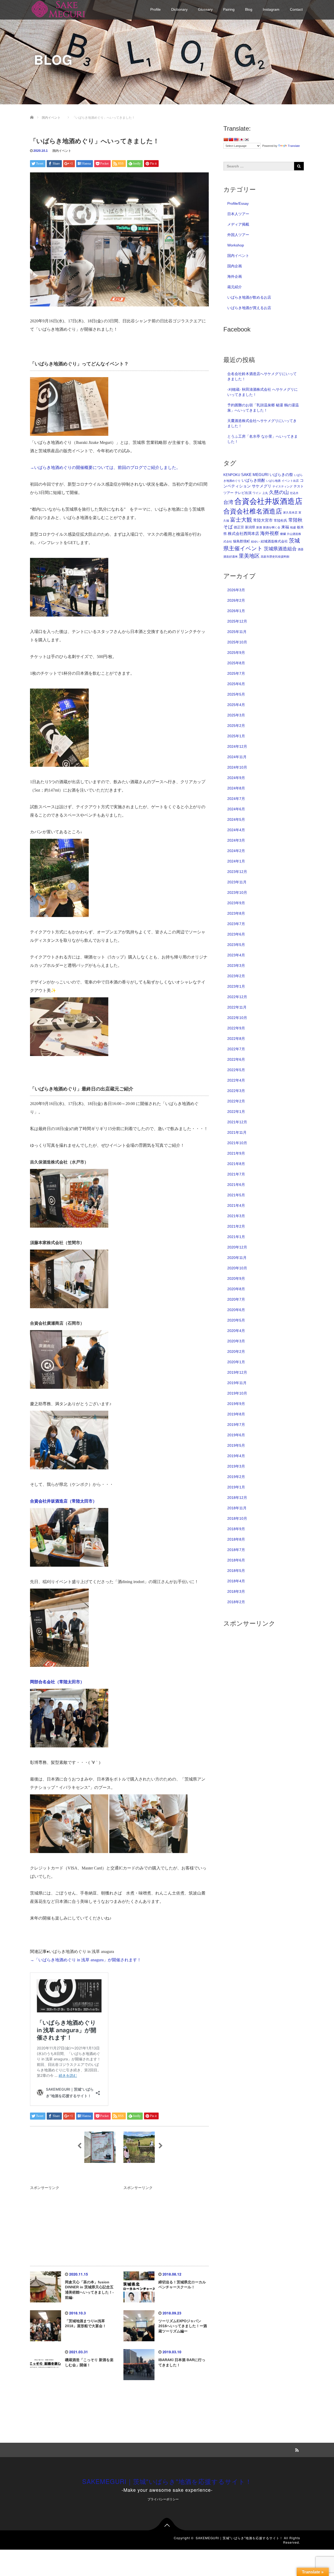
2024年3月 (236, 840)
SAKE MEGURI (255, 475)
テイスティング (282, 486)
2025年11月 (237, 632)
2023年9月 (236, 903)
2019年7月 (236, 1425)
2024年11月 (237, 757)
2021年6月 (236, 1185)
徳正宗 (239, 527)
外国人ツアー (238, 235)
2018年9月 (236, 1529)
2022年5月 (236, 1070)
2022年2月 (236, 1101)
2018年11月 (237, 1508)
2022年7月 (236, 1049)
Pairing (229, 9)
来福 (285, 527)
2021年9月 (236, 1153)
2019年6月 (236, 1435)
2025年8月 (236, 663)
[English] (236, 140)
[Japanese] (241, 140)
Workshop (236, 245)
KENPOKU (232, 475)
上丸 (265, 493)
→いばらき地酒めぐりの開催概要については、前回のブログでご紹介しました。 (105, 467)
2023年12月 (237, 872)
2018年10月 (237, 1518)
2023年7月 (236, 924)
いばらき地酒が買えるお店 (249, 308)
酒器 (301, 549)
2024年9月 (236, 778)
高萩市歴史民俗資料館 (275, 557)
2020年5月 (236, 1320)
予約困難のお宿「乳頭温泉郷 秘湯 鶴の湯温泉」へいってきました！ (263, 408)
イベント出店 (290, 481)
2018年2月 (236, 1602)
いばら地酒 (273, 481)
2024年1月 (236, 861)
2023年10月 (237, 892)
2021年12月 (237, 1122)
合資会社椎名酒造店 (253, 511)
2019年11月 (237, 1383)
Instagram (271, 9)
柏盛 (293, 527)
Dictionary (179, 9)
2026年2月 (236, 600)
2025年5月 (236, 694)
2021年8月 (236, 1164)
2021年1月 (236, 1237)
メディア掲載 (238, 224)
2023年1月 (236, 986)
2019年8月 (236, 1414)
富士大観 (241, 520)
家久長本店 (290, 512)
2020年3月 (236, 1341)
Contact (296, 9)
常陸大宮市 (263, 520)
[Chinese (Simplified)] (226, 140)
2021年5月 (236, 1195)
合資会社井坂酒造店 (268, 501)
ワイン (257, 493)
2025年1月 (236, 736)
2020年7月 (236, 1299)
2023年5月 (236, 945)
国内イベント (62, 151)
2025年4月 (236, 705)
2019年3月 (236, 1466)
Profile (156, 9)
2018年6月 (236, 1560)
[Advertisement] (73, 2223)
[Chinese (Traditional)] (231, 140)
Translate (294, 146)
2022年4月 (236, 1080)
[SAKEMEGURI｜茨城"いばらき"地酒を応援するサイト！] (59, 8)
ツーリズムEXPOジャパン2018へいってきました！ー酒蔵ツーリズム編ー (183, 2326)
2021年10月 (237, 1143)
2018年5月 (236, 1571)
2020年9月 (236, 1278)
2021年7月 (236, 1174)
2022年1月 (236, 1112)
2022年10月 (237, 1018)
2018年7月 (236, 1550)
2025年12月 (237, 621)
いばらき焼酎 (253, 480)
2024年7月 (236, 799)
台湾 (228, 502)
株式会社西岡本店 (243, 533)
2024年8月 (236, 788)
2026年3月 (236, 590)
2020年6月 (236, 1310)
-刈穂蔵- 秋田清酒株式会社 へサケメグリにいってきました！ (263, 392)
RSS (296, 2449)
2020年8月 (236, 1289)
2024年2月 (236, 851)
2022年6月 (236, 1059)
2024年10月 (237, 767)
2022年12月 (237, 997)
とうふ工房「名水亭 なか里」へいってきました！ (263, 439)
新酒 (259, 527)
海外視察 (270, 533)
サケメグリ (262, 486)
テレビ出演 (243, 493)
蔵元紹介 (235, 287)
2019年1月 (236, 1487)
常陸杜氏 (281, 520)
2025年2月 (236, 726)
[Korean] (247, 140)
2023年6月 (236, 934)
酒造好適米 (231, 557)
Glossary (205, 9)
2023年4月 (236, 955)
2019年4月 (236, 1456)
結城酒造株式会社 (274, 541)
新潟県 (250, 527)
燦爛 (283, 534)
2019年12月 (237, 1372)
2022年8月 (236, 1039)
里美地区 (249, 556)
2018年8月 (236, 1539)
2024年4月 (236, 830)
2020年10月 (237, 1268)
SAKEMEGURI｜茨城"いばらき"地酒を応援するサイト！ (167, 2481)
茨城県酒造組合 (280, 549)
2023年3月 (236, 966)
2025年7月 (236, 673)
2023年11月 (237, 882)
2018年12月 (237, 1498)
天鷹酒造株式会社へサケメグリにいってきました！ (262, 423)
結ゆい (255, 541)
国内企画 (235, 266)
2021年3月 (236, 1216)
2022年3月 (236, 1091)
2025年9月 (236, 653)
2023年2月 (236, 976)
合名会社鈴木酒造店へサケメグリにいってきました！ (262, 376)
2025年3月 (236, 715)
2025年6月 (236, 684)
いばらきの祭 (281, 475)
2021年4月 (236, 1205)
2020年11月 (237, 1258)
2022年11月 (237, 1007)
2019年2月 (236, 1477)
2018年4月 (236, 1581)
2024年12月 (237, 746)
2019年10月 (237, 1393)
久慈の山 (279, 492)
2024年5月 (236, 819)
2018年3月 (236, 1591)
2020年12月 (237, 1247)
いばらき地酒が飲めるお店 (249, 297)
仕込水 (294, 493)
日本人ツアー (238, 214)
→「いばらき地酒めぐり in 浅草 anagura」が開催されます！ (86, 1960)
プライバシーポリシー (163, 2499)
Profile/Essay (238, 203)
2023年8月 (236, 913)
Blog (249, 9)
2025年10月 (237, 642)
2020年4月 (236, 1331)
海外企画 (235, 276)
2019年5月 (236, 1445)
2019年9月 (236, 1404)
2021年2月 (236, 1226)
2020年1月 (236, 1362)
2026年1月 (236, 611)
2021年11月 (237, 1132)
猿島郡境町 (241, 541)
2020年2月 (236, 1352)
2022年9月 (236, 1028)
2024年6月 (236, 809)
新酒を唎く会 (272, 527)
